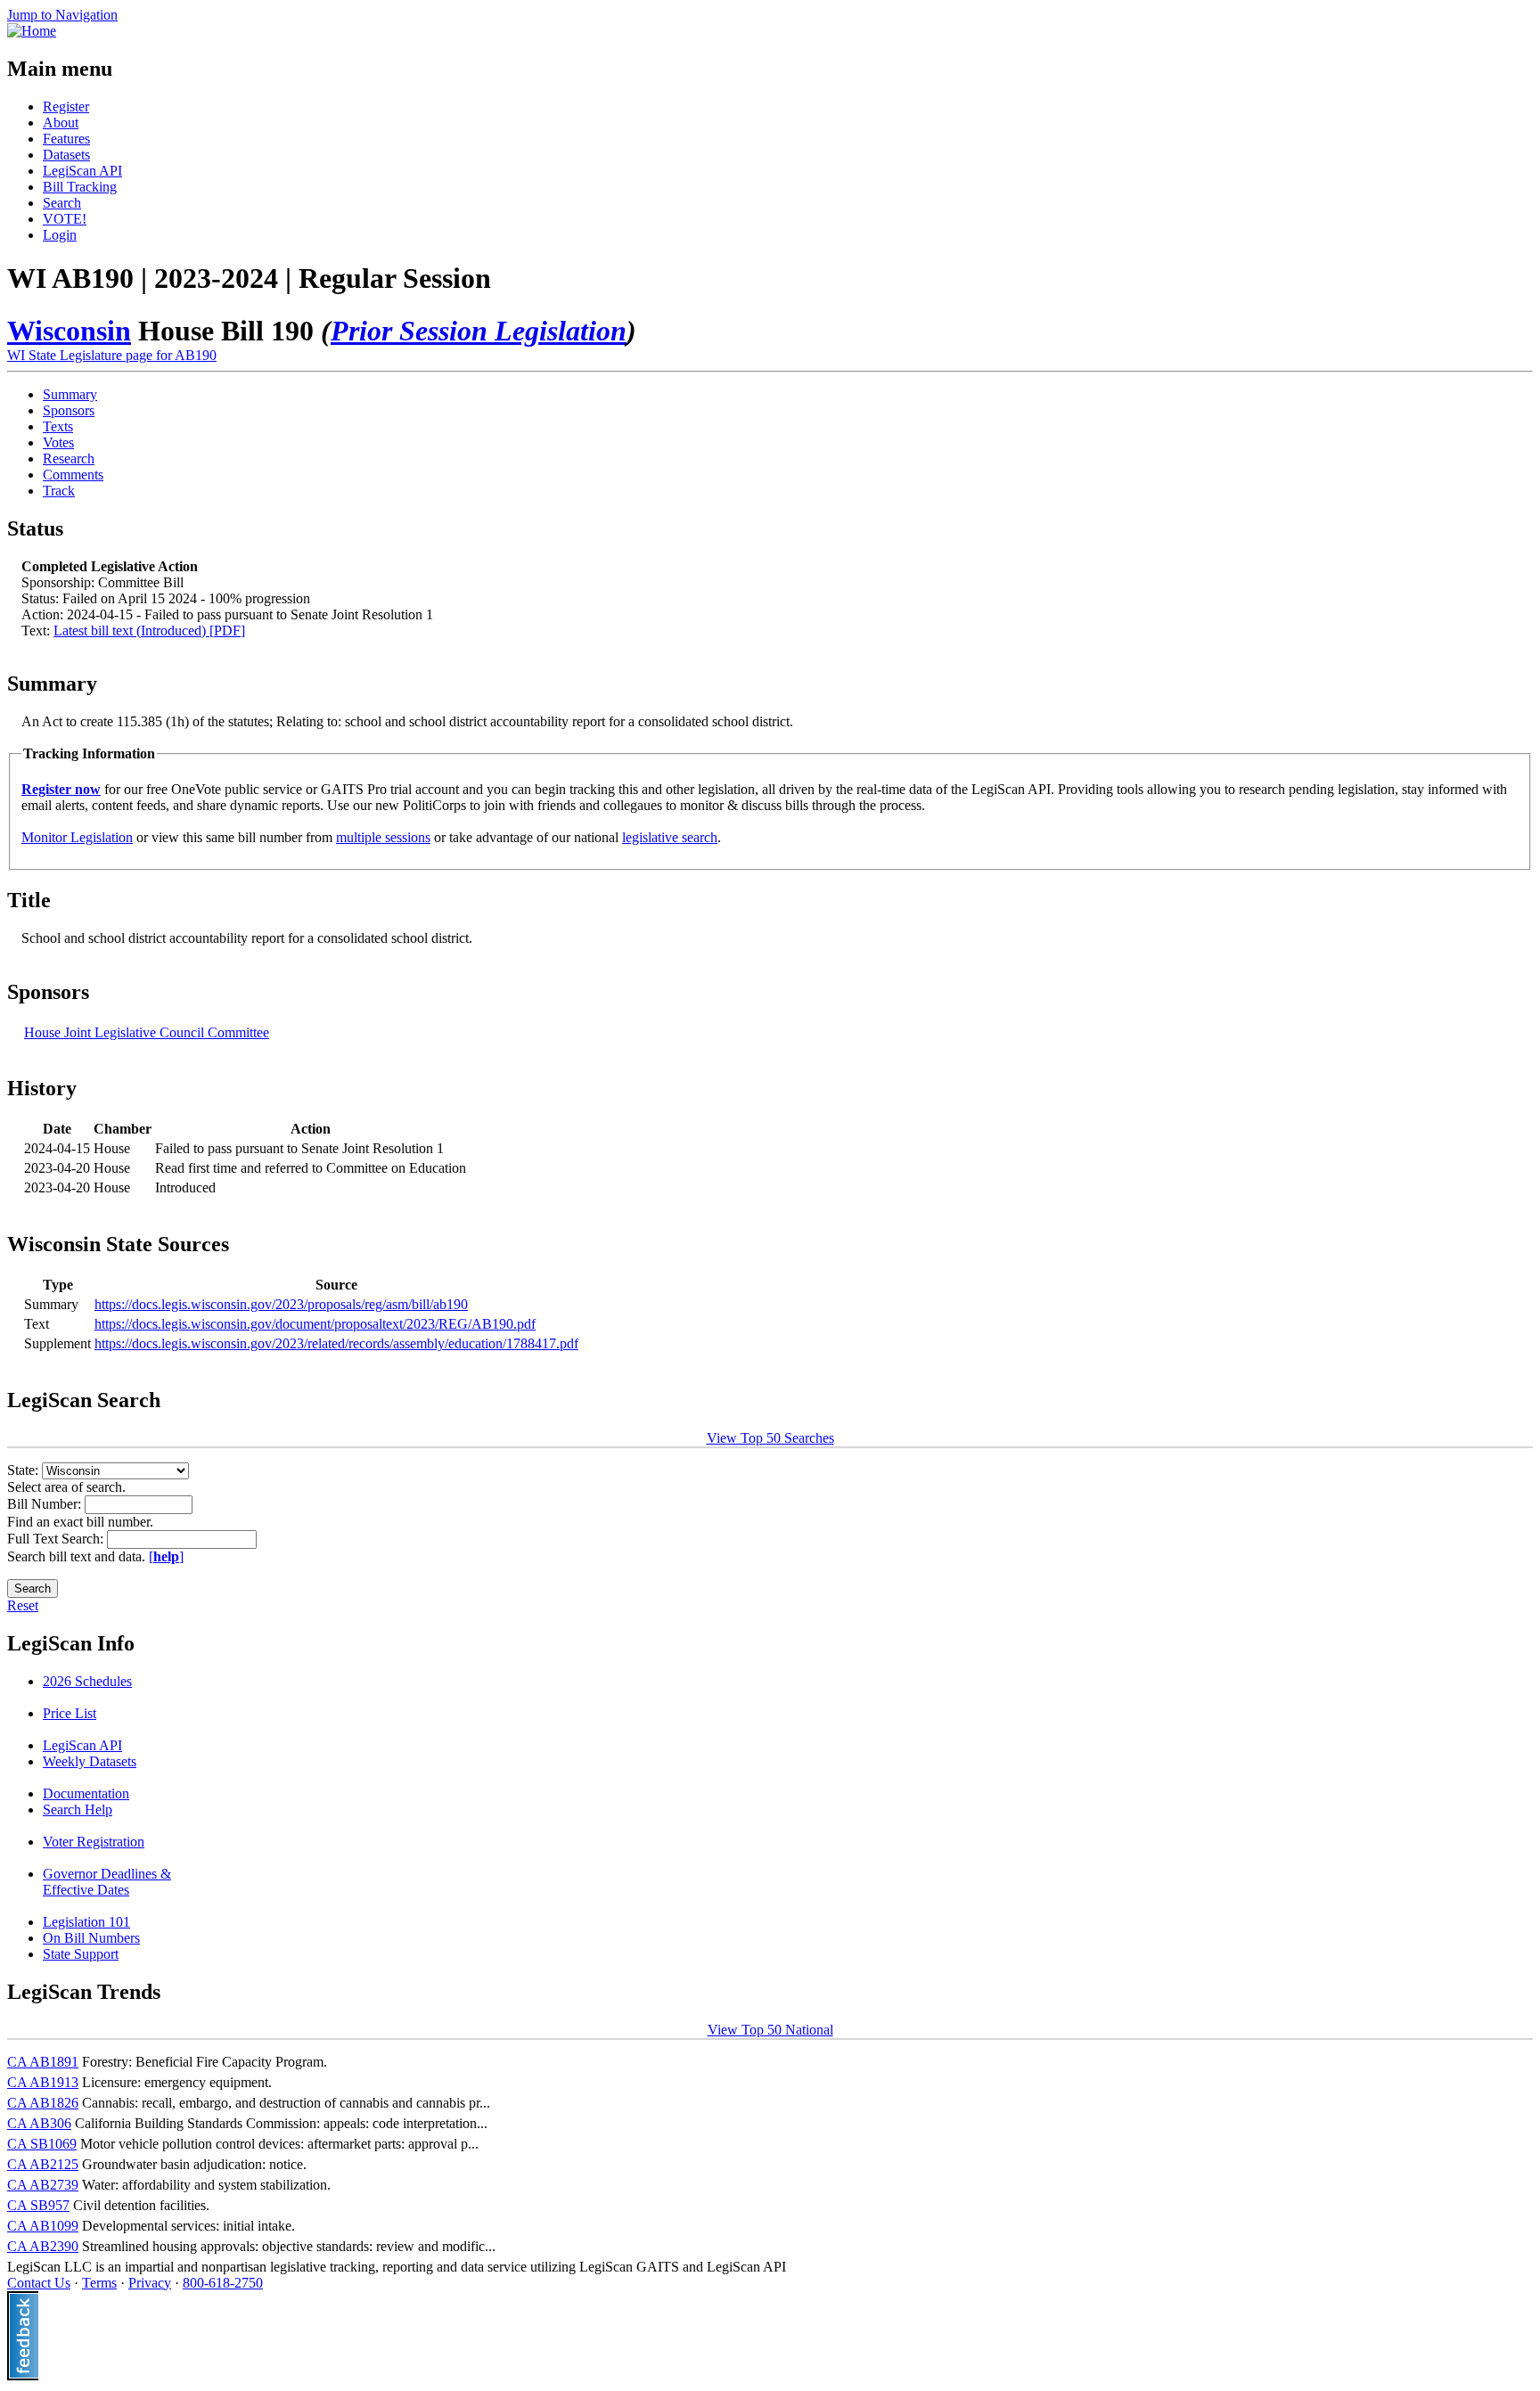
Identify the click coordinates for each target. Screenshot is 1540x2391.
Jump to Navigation (62, 15)
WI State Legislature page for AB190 (112, 355)
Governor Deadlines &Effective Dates (107, 1882)
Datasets (66, 155)
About (61, 123)
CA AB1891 (43, 2062)
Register (66, 106)
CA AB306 (39, 2123)
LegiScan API (82, 171)
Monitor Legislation (77, 837)
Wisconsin (69, 331)
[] (166, 1556)
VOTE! (65, 219)
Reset (23, 1605)
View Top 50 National (770, 2030)
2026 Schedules (87, 1681)
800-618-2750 (223, 2283)
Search (62, 203)
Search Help (78, 1810)
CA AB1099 (43, 2226)
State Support (81, 1954)
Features (66, 139)
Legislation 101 (86, 1922)
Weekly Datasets (90, 1761)
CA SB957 (38, 2205)
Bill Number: (46, 1504)
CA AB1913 (43, 2082)
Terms (99, 2283)
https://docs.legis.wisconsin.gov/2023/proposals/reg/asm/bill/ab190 (281, 1304)
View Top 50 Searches (770, 1438)
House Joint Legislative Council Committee (147, 1032)
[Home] (32, 31)
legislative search (670, 837)
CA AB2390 (43, 2246)
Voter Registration (94, 1842)
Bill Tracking (80, 187)
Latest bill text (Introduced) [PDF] (149, 631)
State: (25, 1470)
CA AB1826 (43, 2103)
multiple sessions (383, 837)
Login (60, 235)
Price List (70, 1713)
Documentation (86, 1793)
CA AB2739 (43, 2185)
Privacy (150, 2283)
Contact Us (39, 2283)
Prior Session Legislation (479, 331)
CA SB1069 (42, 2144)
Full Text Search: (57, 1539)
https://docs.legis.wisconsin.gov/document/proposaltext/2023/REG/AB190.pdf (315, 1324)
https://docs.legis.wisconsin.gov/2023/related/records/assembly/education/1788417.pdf (336, 1343)
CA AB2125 (43, 2164)
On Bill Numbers (91, 1938)
